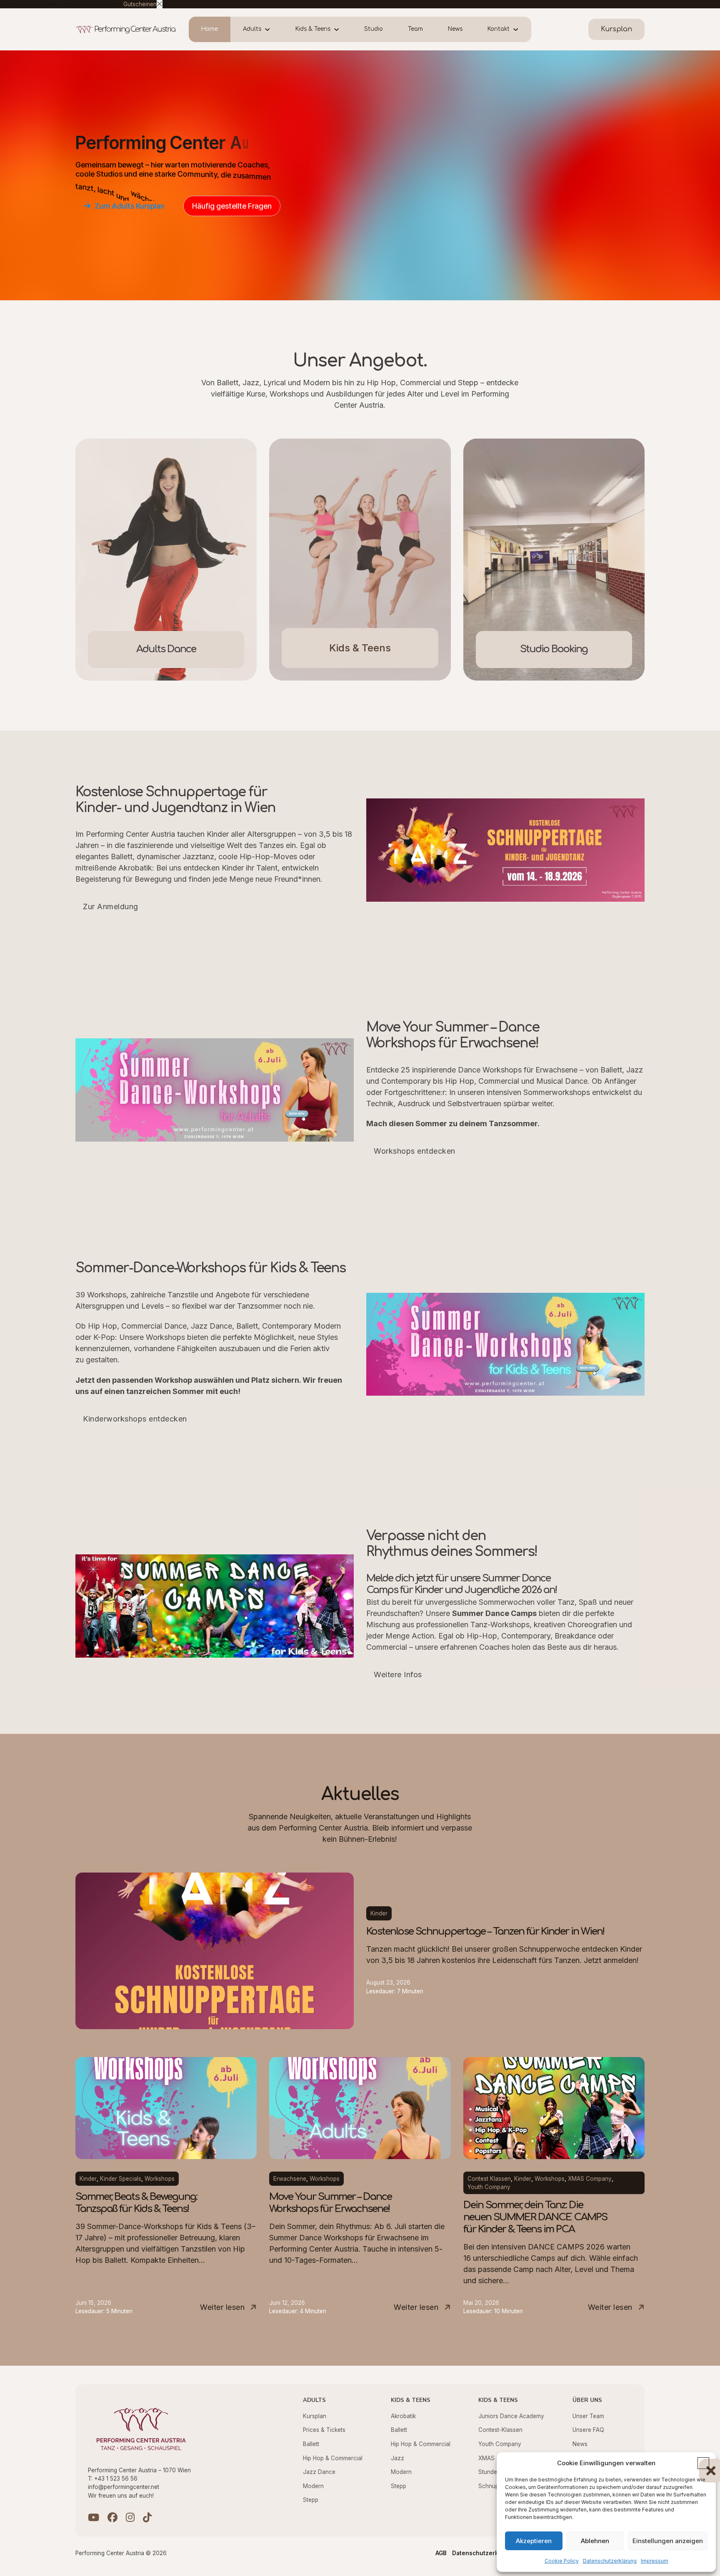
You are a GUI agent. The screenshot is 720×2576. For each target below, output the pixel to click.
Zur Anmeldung (111, 906)
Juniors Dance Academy (511, 2416)
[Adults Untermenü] (272, 30)
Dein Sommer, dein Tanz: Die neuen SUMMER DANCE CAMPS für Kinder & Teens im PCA (535, 2217)
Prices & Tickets (324, 2430)
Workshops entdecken (415, 1151)
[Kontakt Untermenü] (520, 30)
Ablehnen (595, 2541)
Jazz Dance (319, 2472)
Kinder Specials (121, 2179)
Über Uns (587, 2400)
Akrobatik (403, 2416)
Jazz (397, 2458)
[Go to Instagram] (130, 2518)
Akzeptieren (534, 2541)
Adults (252, 29)
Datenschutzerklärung (610, 2561)
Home (210, 29)
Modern (313, 2486)
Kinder (379, 1913)
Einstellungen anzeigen (668, 2541)
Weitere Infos (398, 1675)
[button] (703, 2463)
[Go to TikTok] (147, 2518)
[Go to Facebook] (112, 2518)
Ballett (311, 2444)
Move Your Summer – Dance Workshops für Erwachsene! (330, 2203)
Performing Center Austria (135, 29)
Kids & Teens (313, 29)
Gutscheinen (140, 4)
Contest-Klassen (500, 2430)
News (455, 29)
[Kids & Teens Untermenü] (341, 30)
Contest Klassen (489, 2179)
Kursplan (315, 2416)
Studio (374, 29)
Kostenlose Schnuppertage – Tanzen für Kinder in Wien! (485, 1931)
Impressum (655, 2561)
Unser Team (588, 2416)
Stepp (311, 2500)
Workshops (160, 2179)
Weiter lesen (222, 2307)
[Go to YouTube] (94, 2518)
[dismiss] (160, 4)
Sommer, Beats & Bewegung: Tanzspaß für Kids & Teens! (136, 2203)
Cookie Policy (562, 2561)
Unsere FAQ (588, 2430)
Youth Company (489, 2187)
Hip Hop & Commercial (333, 2458)
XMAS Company (590, 2179)
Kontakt (499, 29)
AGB (441, 2553)
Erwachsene (290, 2179)
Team (415, 29)
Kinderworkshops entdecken (135, 1419)
